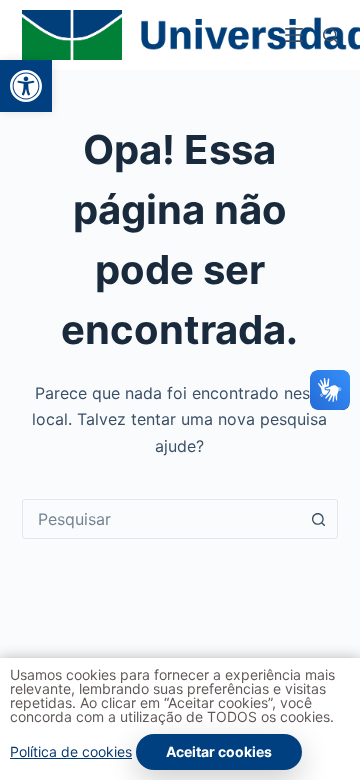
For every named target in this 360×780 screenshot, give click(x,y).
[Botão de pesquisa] (318, 519)
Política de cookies (71, 751)
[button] (26, 86)
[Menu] (294, 35)
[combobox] (161, 519)
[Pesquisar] (330, 35)
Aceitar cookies (219, 751)
